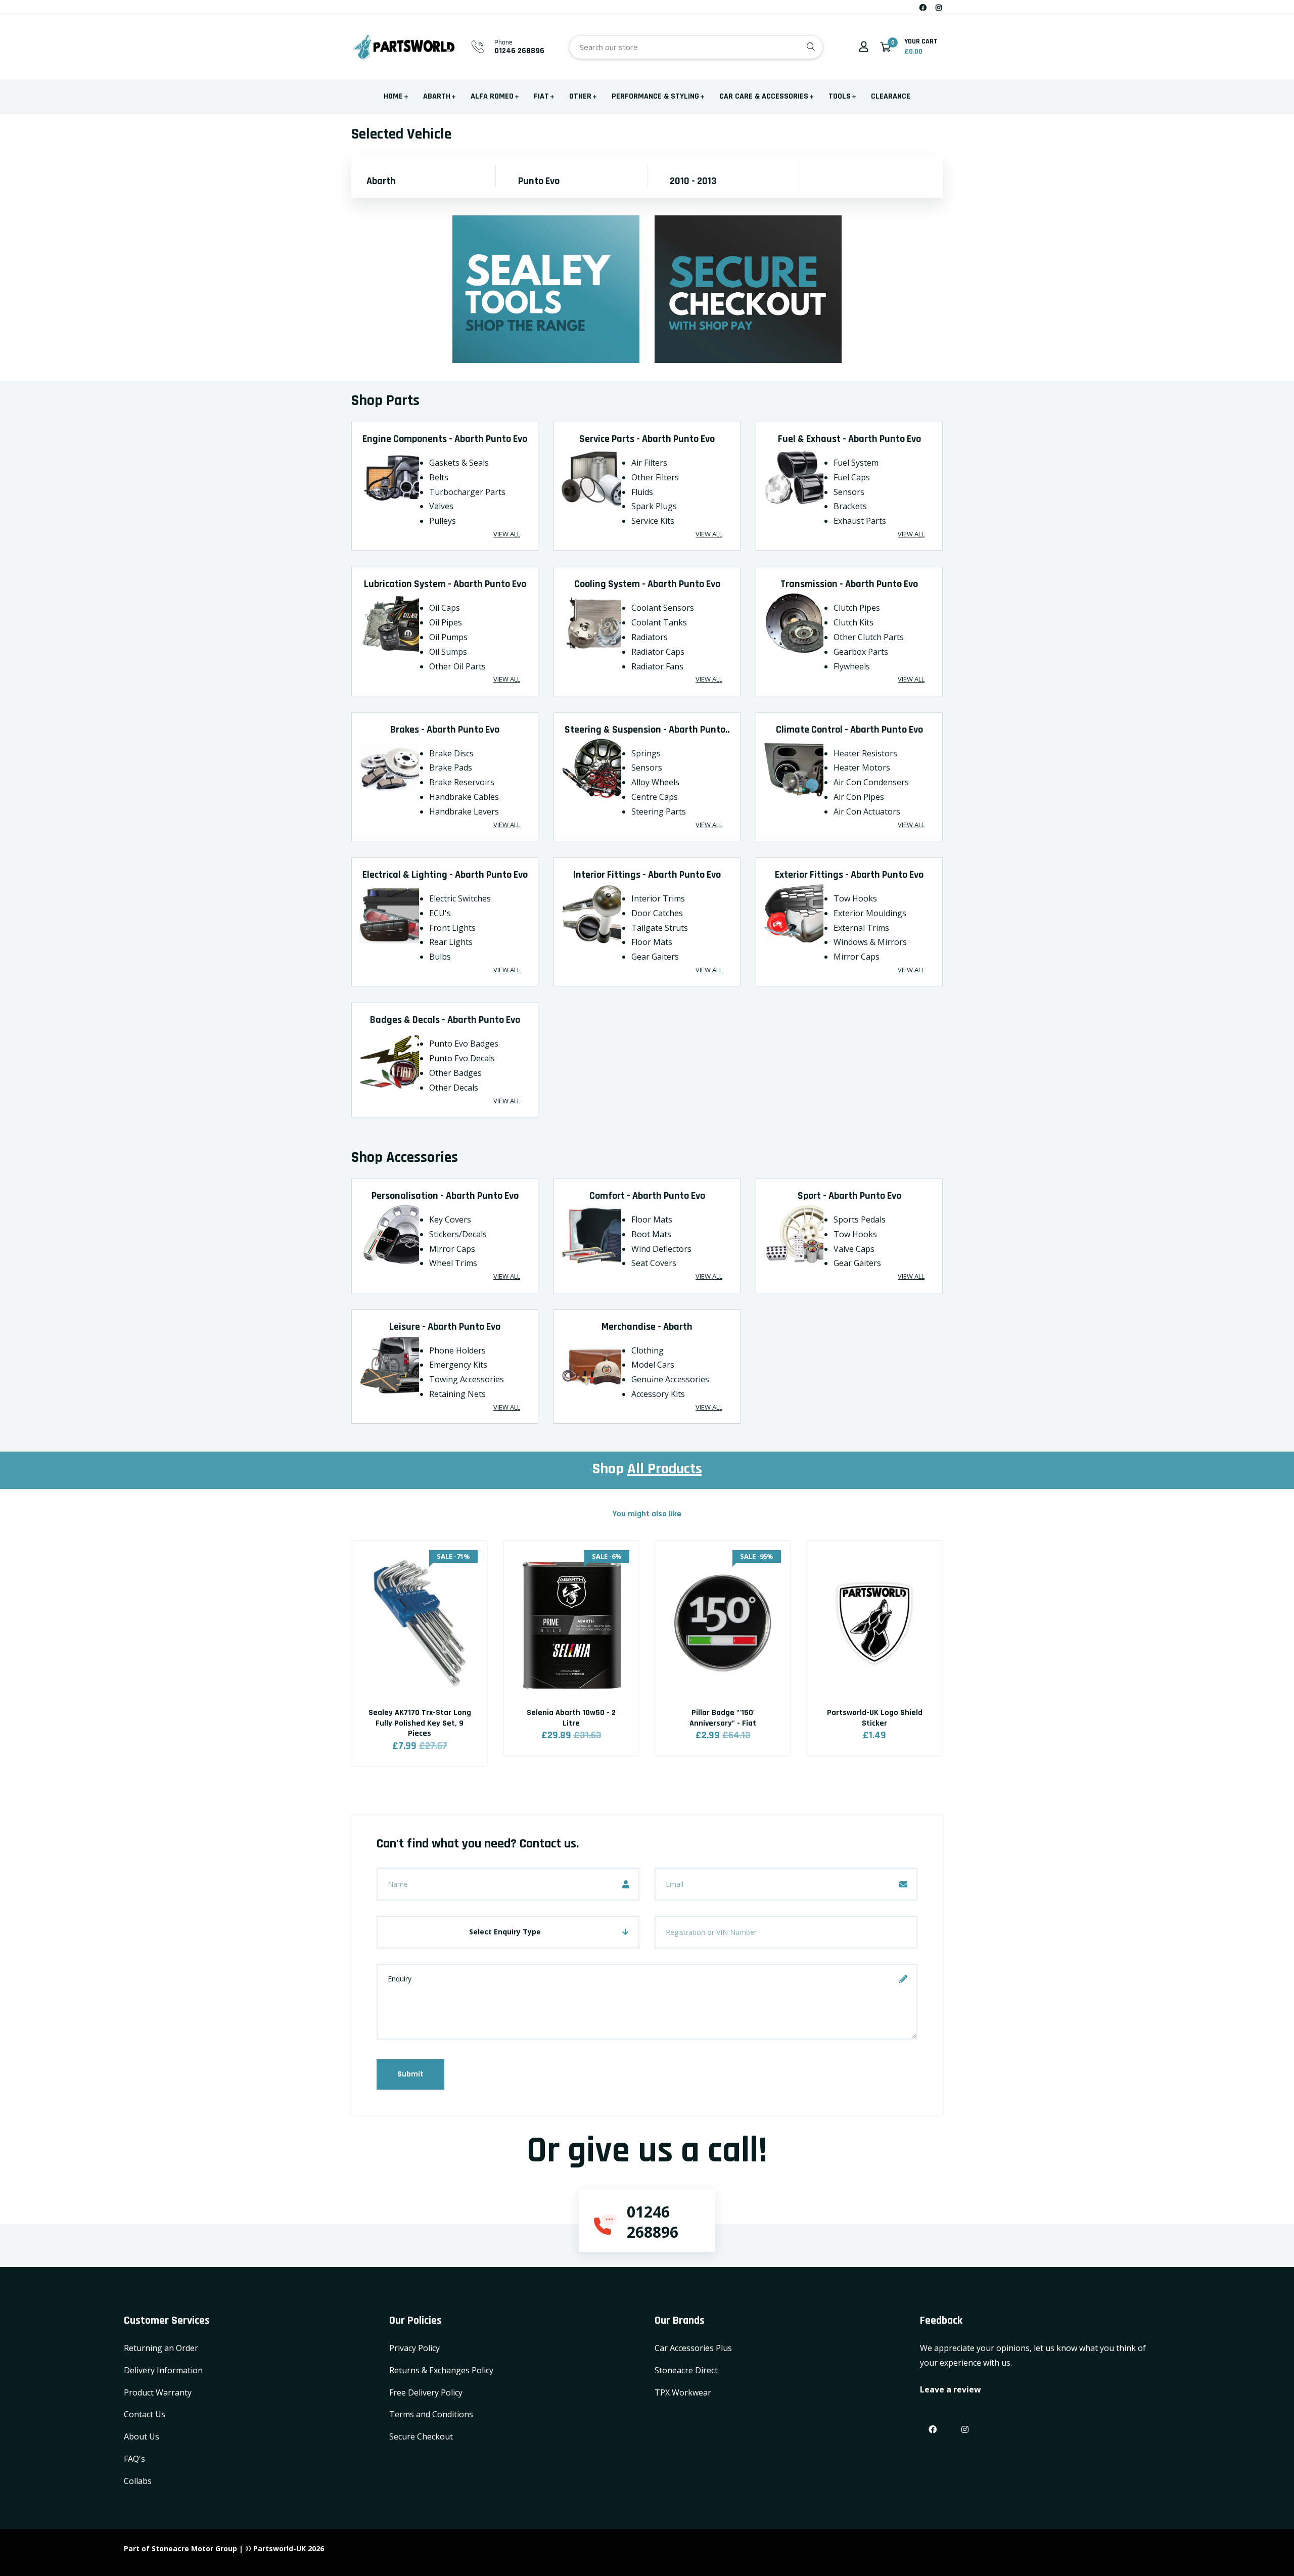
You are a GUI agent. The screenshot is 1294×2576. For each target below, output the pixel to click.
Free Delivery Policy (426, 2392)
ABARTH (437, 96)
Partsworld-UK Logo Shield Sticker (875, 1718)
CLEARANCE (891, 96)
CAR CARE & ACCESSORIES (764, 96)
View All (507, 534)
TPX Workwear (683, 2392)
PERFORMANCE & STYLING (655, 96)
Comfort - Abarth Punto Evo (647, 1196)
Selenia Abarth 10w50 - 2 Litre (571, 1718)
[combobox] (696, 47)
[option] (420, 1666)
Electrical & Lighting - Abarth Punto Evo (445, 875)
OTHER (580, 96)
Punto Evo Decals (462, 1058)
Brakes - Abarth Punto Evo (445, 730)
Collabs (138, 2481)
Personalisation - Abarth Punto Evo (445, 1196)
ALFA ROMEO (492, 96)
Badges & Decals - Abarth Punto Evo (445, 1020)
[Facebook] (923, 7)
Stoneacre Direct (686, 2370)
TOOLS (840, 96)
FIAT (541, 96)
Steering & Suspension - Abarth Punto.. (647, 730)
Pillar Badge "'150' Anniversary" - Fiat (723, 1718)
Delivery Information (163, 2370)
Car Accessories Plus (693, 2348)
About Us (142, 2436)
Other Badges (455, 1073)
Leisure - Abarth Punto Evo (445, 1327)
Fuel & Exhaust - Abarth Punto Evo (849, 439)
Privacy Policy (414, 2348)
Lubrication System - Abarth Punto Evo (445, 584)
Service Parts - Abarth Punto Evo (647, 439)
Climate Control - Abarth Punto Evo (849, 730)
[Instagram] (939, 7)
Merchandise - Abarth (647, 1327)
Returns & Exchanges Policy (441, 2370)
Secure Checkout (421, 2436)
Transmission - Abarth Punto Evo (849, 584)
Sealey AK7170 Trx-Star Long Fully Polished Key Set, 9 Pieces (420, 1723)
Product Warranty (158, 2392)
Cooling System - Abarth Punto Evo (647, 584)
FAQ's (134, 2459)
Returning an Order (161, 2348)
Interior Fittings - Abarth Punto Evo (647, 875)
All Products (665, 1469)
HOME (393, 96)
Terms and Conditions (431, 2414)
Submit (410, 2074)
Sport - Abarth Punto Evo (849, 1196)
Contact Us (145, 2414)
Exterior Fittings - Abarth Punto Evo (849, 875)
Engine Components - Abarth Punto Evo (445, 439)
